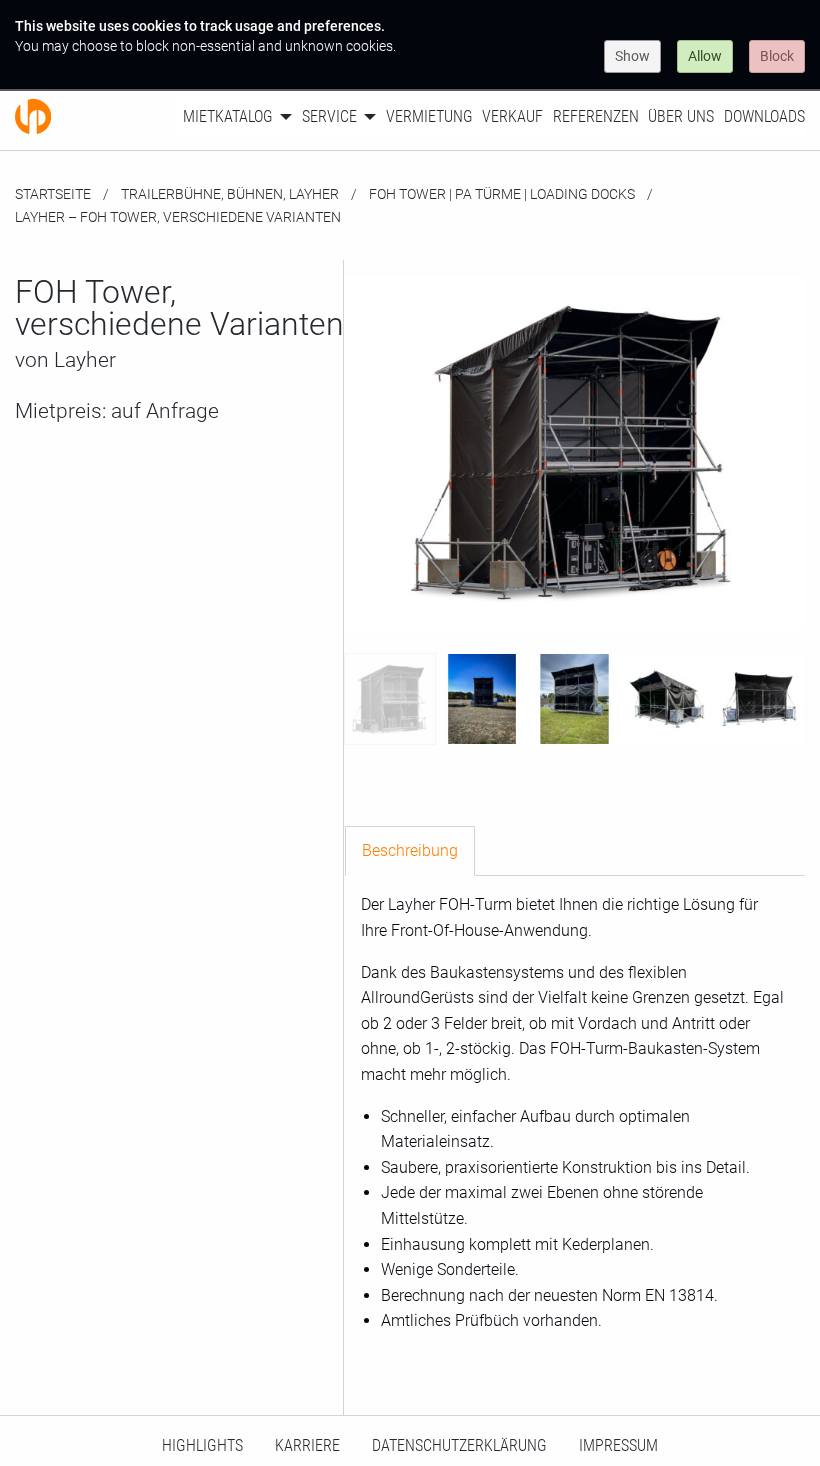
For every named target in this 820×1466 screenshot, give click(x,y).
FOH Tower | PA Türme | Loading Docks (502, 194)
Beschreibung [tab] (410, 850)
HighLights (202, 1445)
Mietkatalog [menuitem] (228, 116)
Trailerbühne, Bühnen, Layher (230, 194)
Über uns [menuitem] (681, 116)
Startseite (53, 194)
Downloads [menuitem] (764, 116)
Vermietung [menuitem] (429, 116)
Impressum (618, 1445)
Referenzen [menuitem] (596, 116)
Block (777, 56)
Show (632, 56)
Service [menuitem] (329, 116)
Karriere (307, 1445)
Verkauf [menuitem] (512, 116)
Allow (705, 56)
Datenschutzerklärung (459, 1445)
